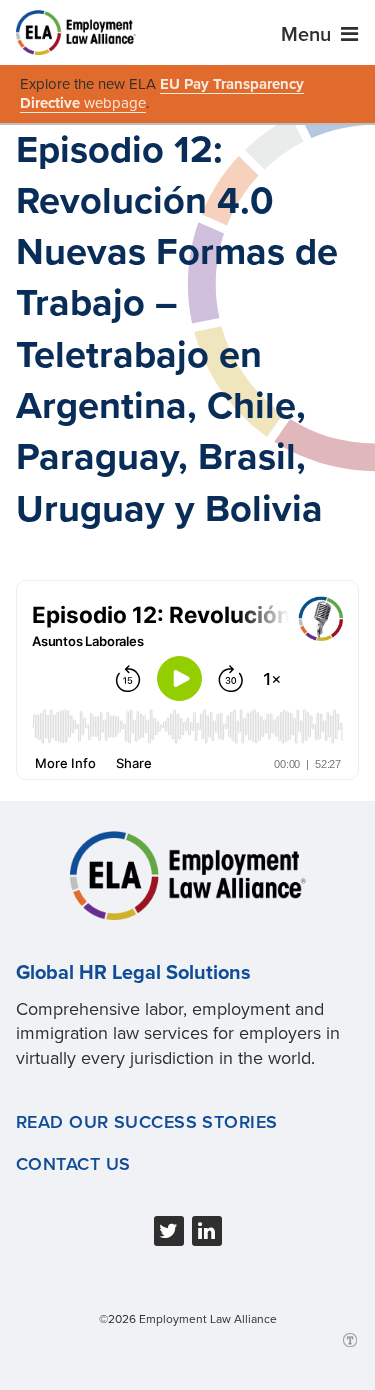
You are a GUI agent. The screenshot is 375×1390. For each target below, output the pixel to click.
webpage (115, 103)
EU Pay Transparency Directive (162, 93)
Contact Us (73, 1164)
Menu (308, 35)
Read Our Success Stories (147, 1122)
